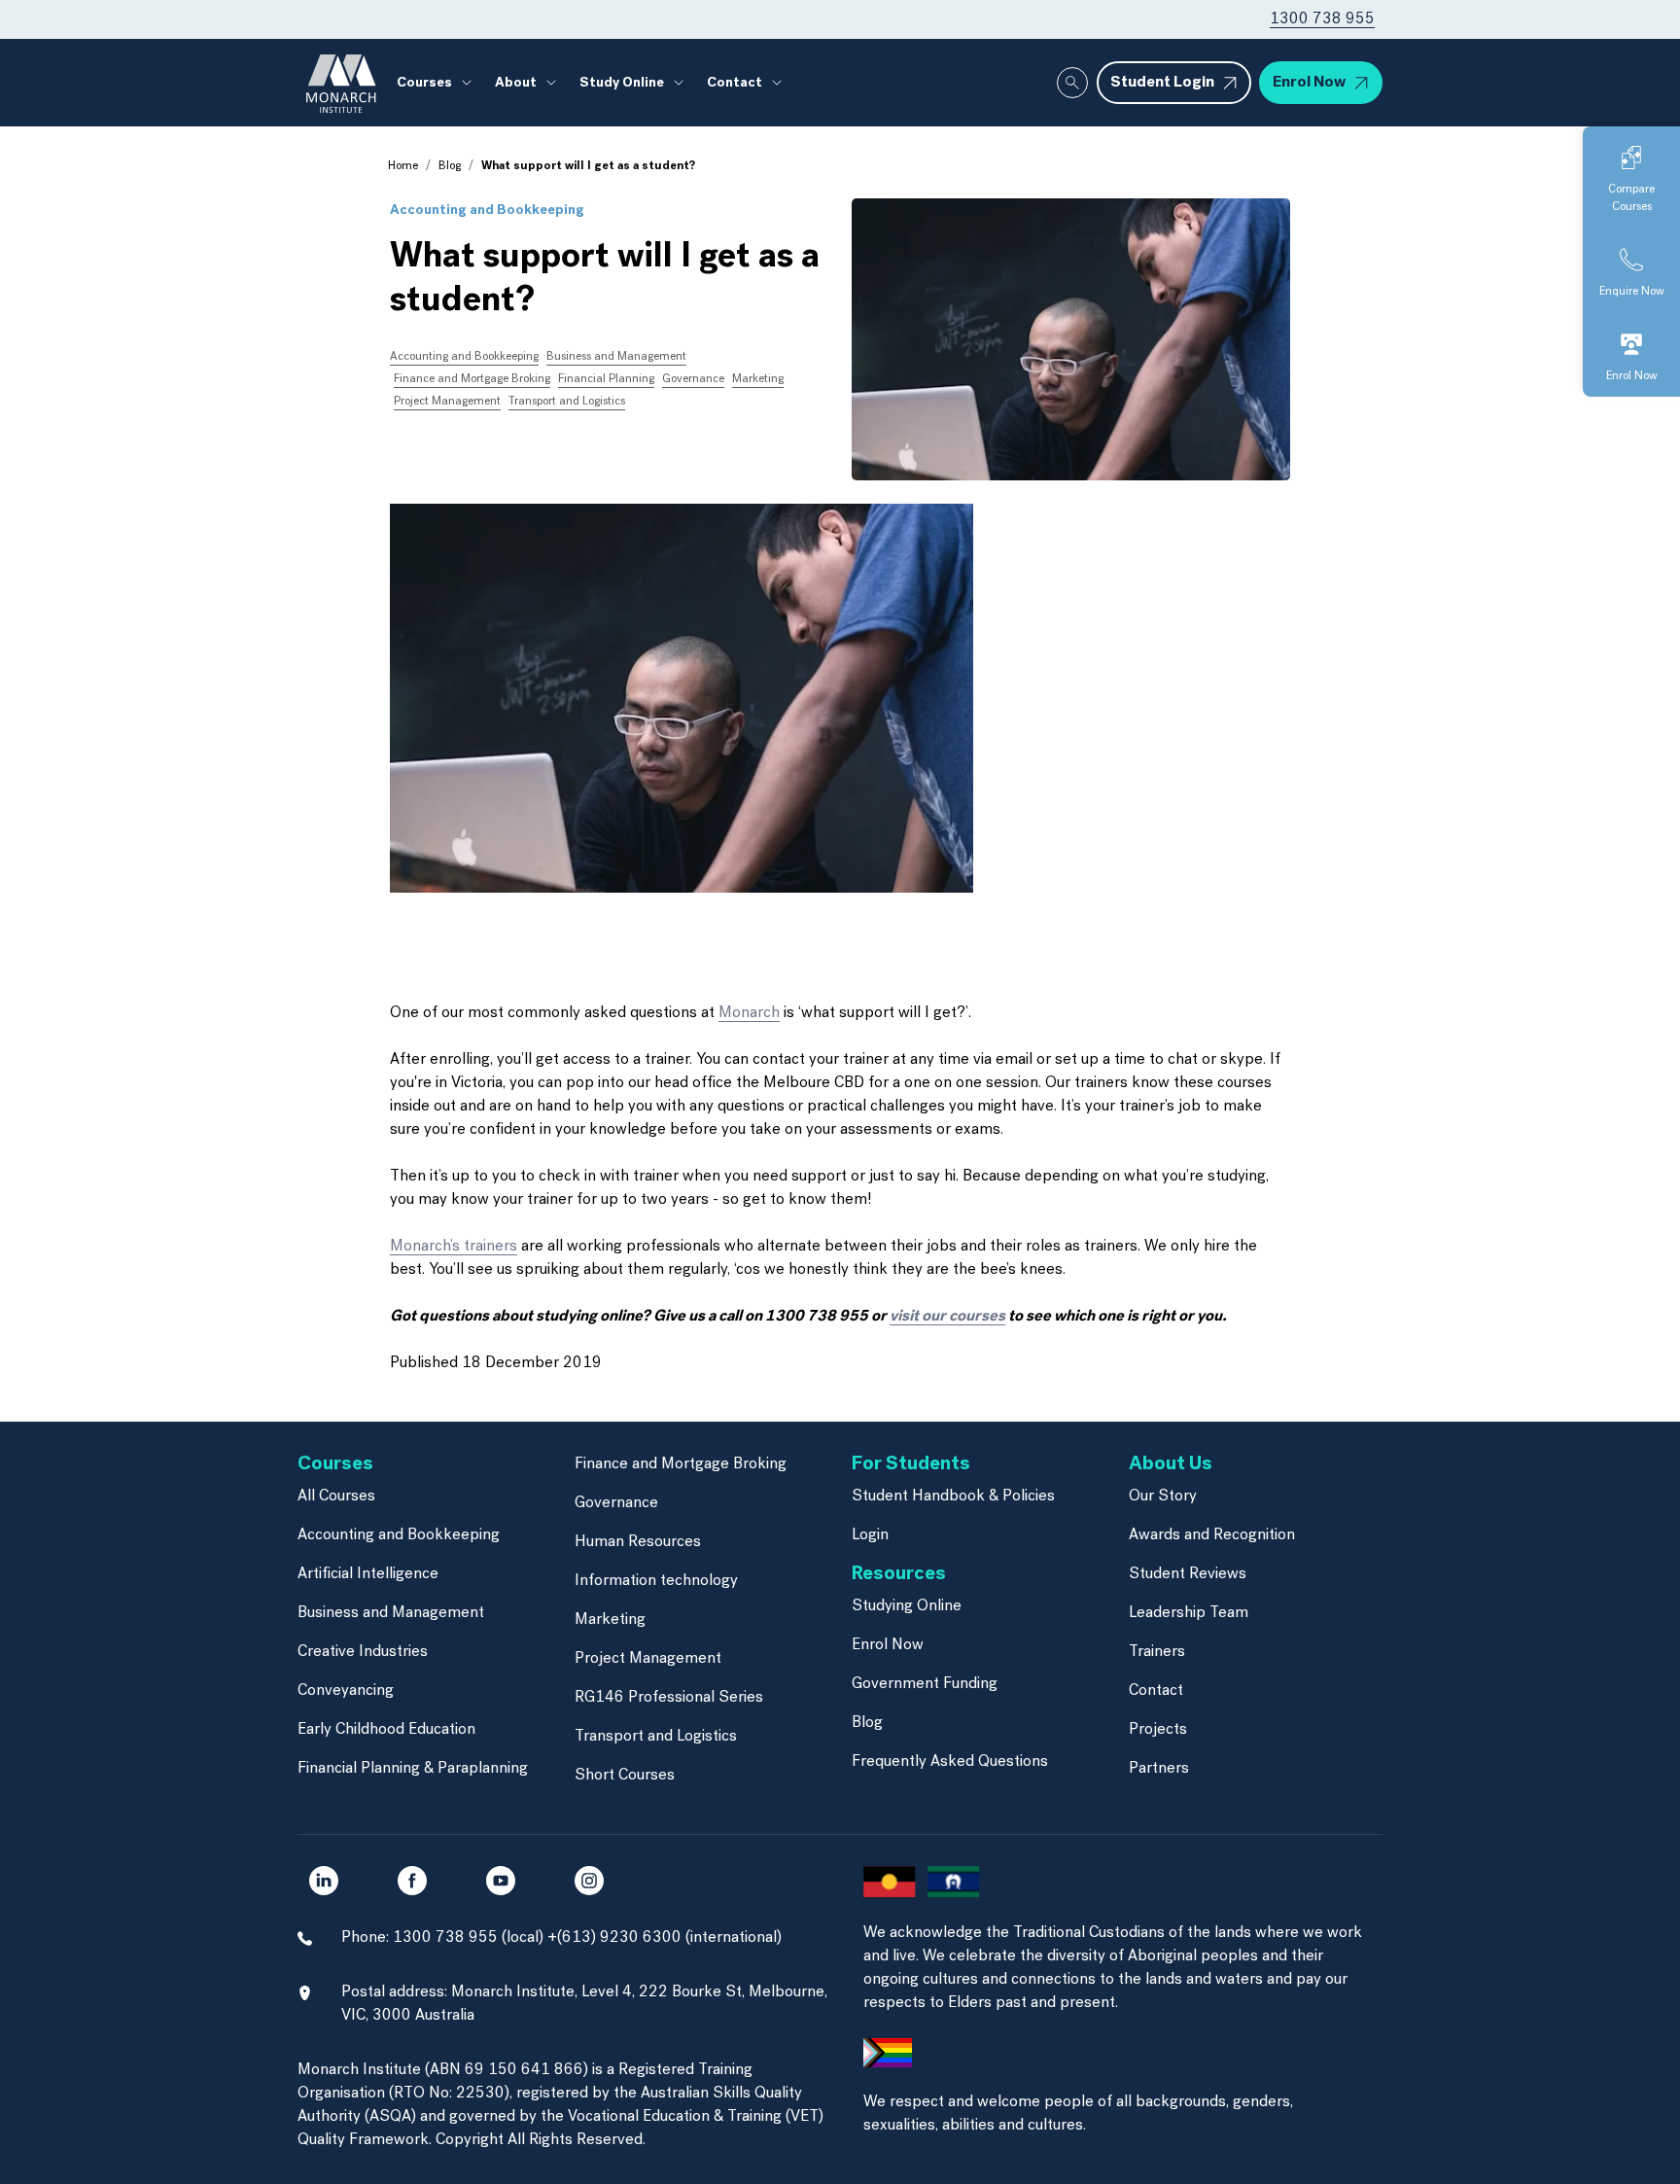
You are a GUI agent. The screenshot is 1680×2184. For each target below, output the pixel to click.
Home (403, 166)
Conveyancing (346, 1691)
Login (870, 1535)
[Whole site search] (1072, 83)
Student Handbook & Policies (953, 1497)
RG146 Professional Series (669, 1698)
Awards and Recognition (1212, 1535)
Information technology (656, 1581)
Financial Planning (606, 379)
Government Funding (925, 1684)
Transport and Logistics (567, 402)
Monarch (749, 1013)
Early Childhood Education (386, 1730)
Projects (1158, 1730)
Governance (693, 379)
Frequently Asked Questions (950, 1762)
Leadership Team (1189, 1613)
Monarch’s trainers (454, 1247)
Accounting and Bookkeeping (487, 211)
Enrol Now (888, 1645)
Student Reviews (1188, 1574)
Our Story (1163, 1497)
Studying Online (907, 1606)
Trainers (1157, 1652)
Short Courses (625, 1776)
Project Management (447, 402)
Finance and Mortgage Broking (472, 379)
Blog (450, 166)
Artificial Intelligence (368, 1574)
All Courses (336, 1497)
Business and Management (616, 357)
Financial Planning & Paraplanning (413, 1769)
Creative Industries (363, 1652)
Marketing (758, 379)
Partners (1159, 1769)
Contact (1156, 1691)
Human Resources (638, 1542)
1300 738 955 (1322, 19)
